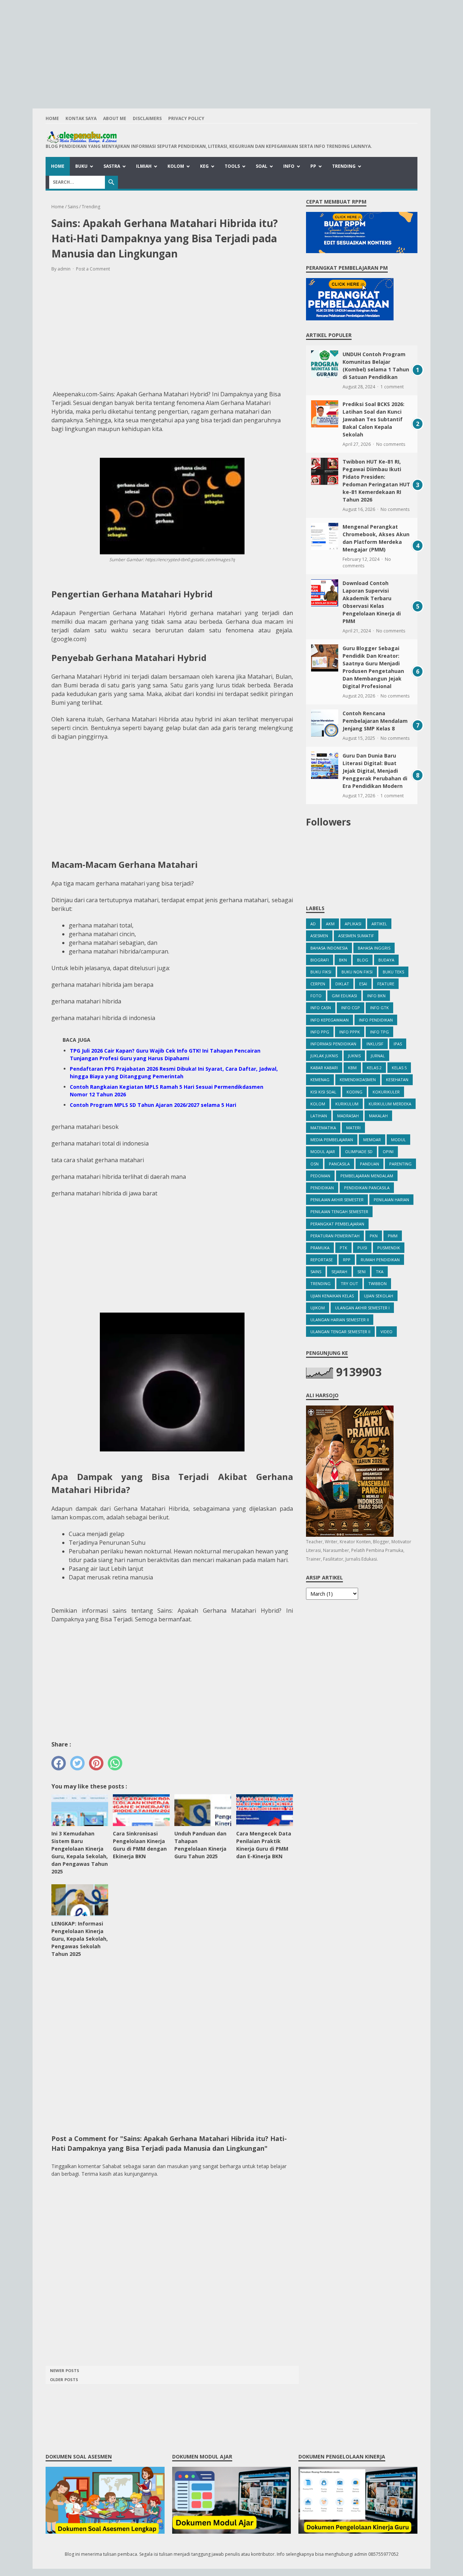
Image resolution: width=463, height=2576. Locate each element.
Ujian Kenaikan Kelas (332, 1296)
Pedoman (320, 1176)
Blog (363, 960)
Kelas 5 (399, 1068)
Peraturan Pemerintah (335, 1236)
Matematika (323, 1128)
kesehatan (397, 1080)
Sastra (112, 166)
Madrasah (348, 1116)
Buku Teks (393, 972)
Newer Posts (65, 2370)
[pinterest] (96, 1763)
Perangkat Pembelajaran (337, 1224)
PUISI (362, 1248)
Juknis (354, 1056)
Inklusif (375, 1044)
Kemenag (320, 1080)
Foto (316, 996)
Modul (398, 1140)
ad (313, 924)
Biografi (320, 960)
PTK (343, 1248)
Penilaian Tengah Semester (339, 1212)
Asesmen (319, 936)
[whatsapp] (115, 1763)
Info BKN (376, 996)
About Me (115, 118)
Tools (232, 166)
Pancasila (339, 1164)
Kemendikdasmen (358, 1080)
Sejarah (339, 1272)
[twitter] (77, 1763)
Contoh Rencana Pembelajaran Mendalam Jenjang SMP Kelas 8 (375, 721)
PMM (393, 1236)
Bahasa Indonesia (329, 948)
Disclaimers (147, 118)
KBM (352, 1068)
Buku (81, 166)
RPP (347, 1260)
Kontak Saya (81, 118)
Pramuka (320, 1248)
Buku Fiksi (321, 972)
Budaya (386, 960)
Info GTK (379, 1008)
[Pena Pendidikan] (209, 137)
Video (386, 1332)
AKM (330, 924)
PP (313, 166)
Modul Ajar (323, 1151)
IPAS (398, 1044)
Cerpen (318, 984)
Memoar (372, 1140)
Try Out (349, 1283)
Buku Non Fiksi (357, 972)
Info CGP (351, 1008)
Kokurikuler (386, 1092)
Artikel (379, 924)
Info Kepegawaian (330, 1020)
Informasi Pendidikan (333, 1044)
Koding (354, 1092)
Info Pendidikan (376, 1020)
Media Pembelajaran (332, 1140)
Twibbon (377, 1283)
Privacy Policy (186, 118)
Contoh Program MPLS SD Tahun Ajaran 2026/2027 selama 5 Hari (153, 1105)
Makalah (378, 1116)
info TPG (379, 1032)
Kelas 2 (374, 1068)
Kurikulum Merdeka (390, 1104)
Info (289, 166)
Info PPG (320, 1032)
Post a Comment (93, 269)
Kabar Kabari (324, 1068)
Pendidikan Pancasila (367, 1188)
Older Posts (64, 2379)
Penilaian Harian (391, 1200)
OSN (315, 1164)
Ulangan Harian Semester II (340, 1320)
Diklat (342, 984)
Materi (353, 1128)
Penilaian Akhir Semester (337, 1200)
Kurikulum (347, 1104)
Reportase (322, 1260)
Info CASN (321, 1008)
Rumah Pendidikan (380, 1260)
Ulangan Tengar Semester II (340, 1332)
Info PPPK (350, 1032)
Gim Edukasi (344, 996)
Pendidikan (322, 1188)
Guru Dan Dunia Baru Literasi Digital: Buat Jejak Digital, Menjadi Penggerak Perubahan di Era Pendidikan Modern (375, 771)
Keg (204, 166)
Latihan (319, 1116)
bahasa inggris (374, 948)
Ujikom (318, 1308)
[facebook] (59, 1763)
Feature (386, 984)
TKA (380, 1272)
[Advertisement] (231, 51)
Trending (344, 166)
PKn (374, 1236)
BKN (343, 960)
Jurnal (378, 1056)
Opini (388, 1151)
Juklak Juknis (324, 1056)
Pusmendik (389, 1248)
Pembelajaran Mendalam (367, 1176)
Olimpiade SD (359, 1151)
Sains (316, 1272)
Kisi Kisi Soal (323, 1092)
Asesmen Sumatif (356, 936)
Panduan (369, 1164)
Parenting (400, 1164)
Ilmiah (144, 166)
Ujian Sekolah (379, 1296)
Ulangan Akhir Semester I (362, 1308)
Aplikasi (353, 924)
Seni (362, 1272)
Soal (262, 166)
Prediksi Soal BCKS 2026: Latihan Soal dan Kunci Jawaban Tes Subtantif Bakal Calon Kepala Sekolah (373, 419)
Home (52, 118)
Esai (363, 984)
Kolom (176, 166)
